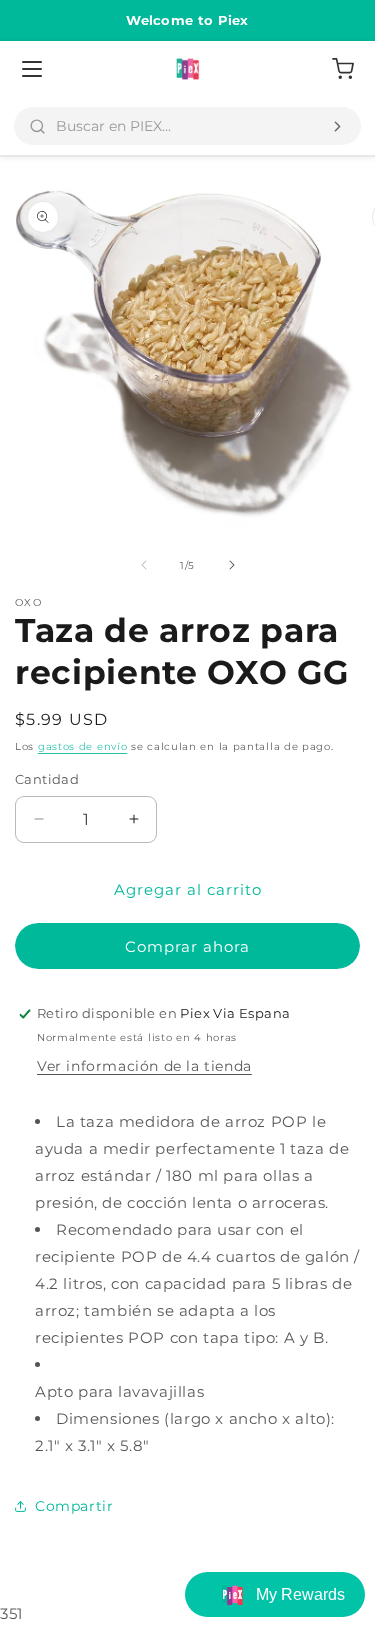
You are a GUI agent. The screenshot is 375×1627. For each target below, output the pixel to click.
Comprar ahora (187, 946)
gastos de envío (83, 746)
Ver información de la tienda (144, 1066)
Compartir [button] (74, 1506)
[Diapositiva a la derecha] (232, 565)
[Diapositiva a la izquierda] (144, 565)
